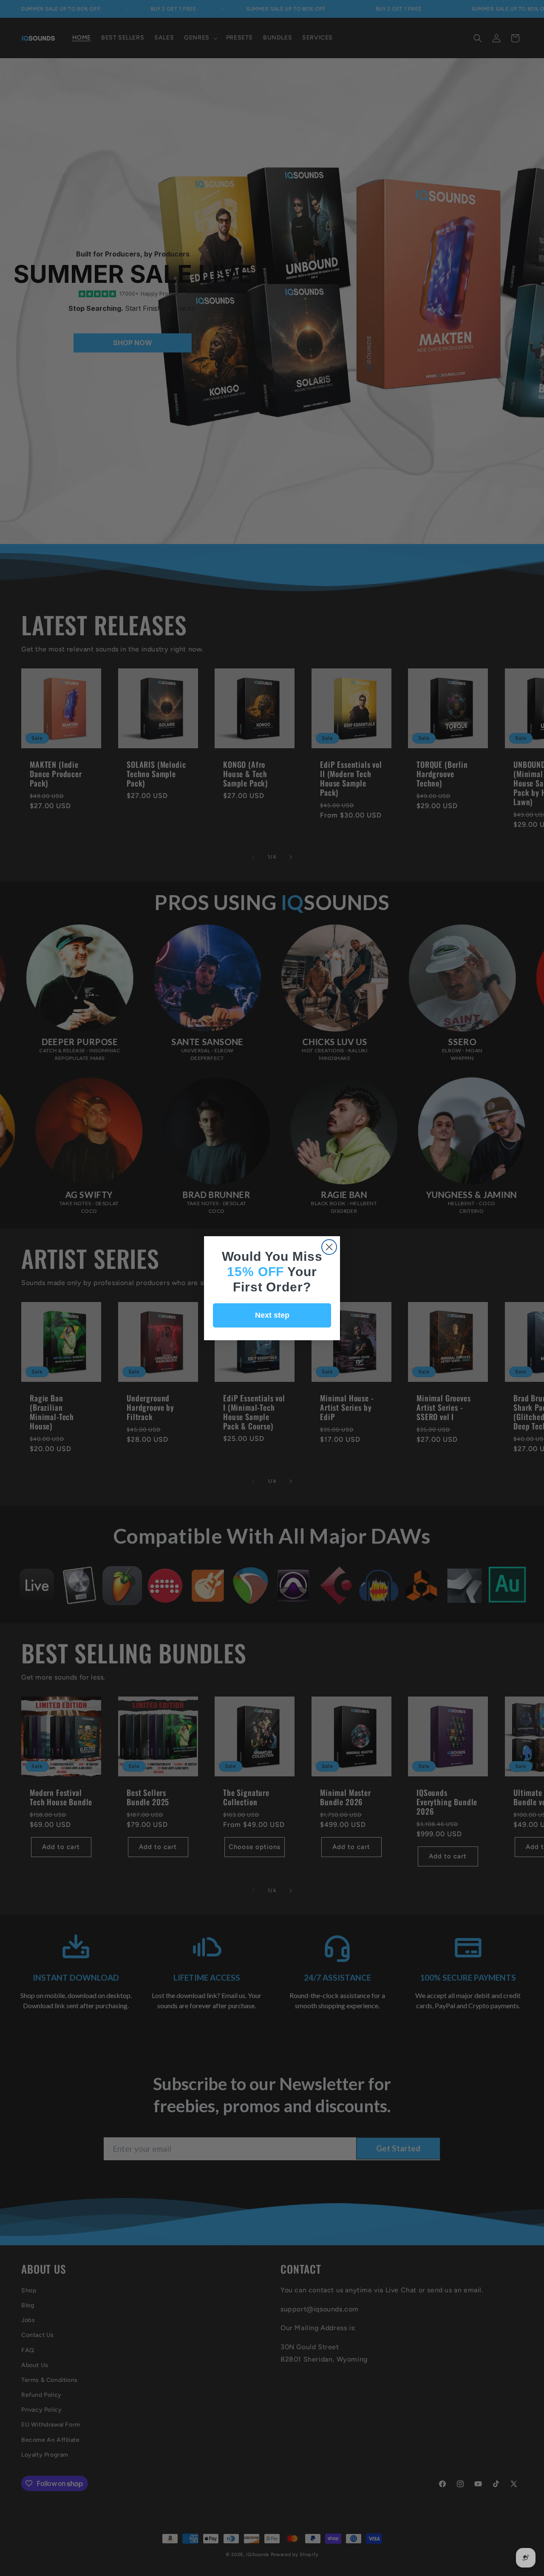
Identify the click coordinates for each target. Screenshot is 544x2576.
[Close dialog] (329, 1247)
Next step (272, 1315)
